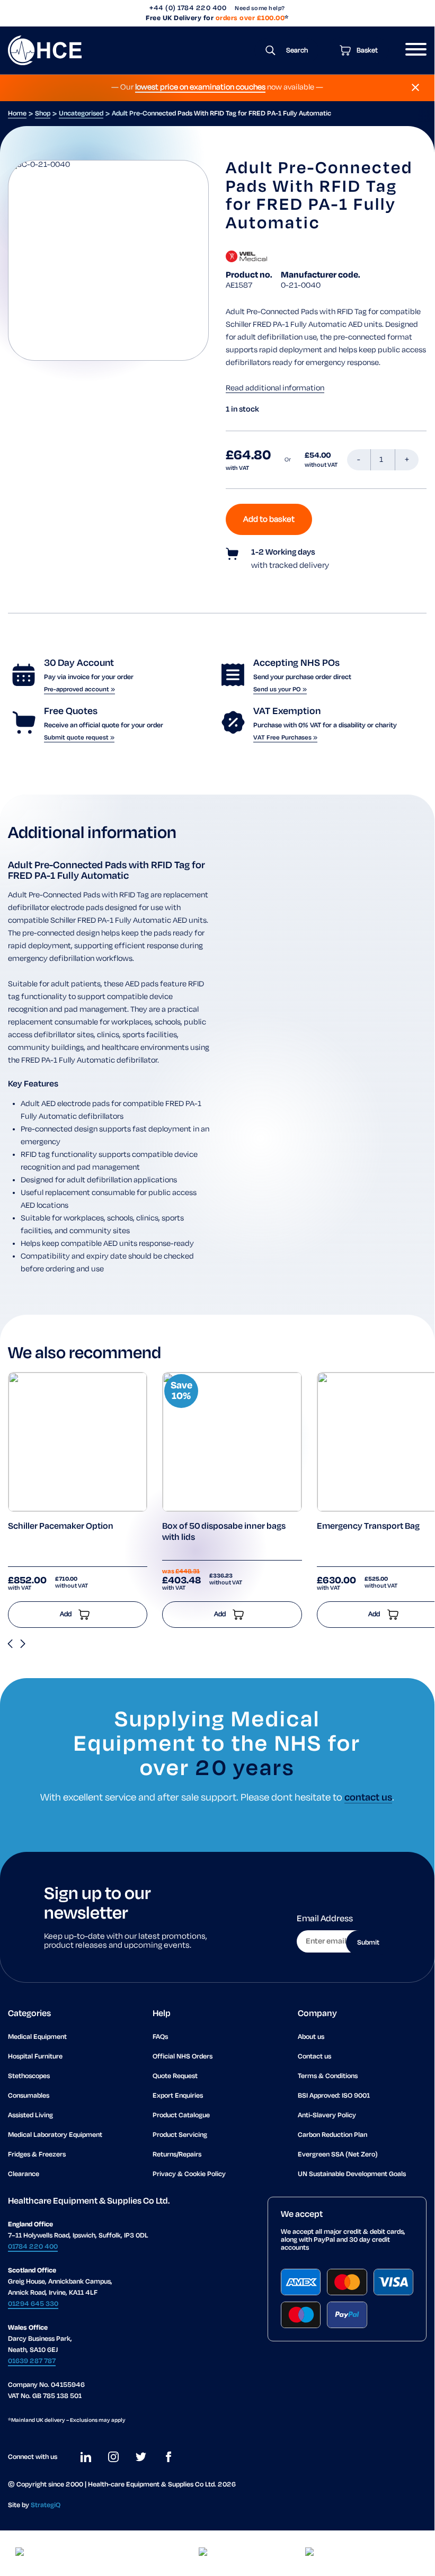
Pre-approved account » (79, 689)
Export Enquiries (178, 2096)
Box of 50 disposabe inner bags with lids (224, 1532)
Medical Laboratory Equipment (55, 2135)
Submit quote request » (79, 738)
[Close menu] (415, 87)
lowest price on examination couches (200, 87)
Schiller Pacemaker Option (61, 1527)
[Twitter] (141, 2457)
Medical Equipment (37, 2037)
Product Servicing (180, 2135)
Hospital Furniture (35, 2057)
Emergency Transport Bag (368, 1527)
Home (17, 114)
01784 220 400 (33, 2247)
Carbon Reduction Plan (332, 2135)
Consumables (29, 2096)
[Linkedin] (86, 2457)
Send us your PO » (280, 689)
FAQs (160, 2037)
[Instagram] (113, 2457)
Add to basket (269, 519)
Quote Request (175, 2076)
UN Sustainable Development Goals (352, 2174)
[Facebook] (168, 2457)
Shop (43, 114)
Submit (368, 1943)
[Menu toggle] (412, 50)
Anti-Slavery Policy (327, 2115)
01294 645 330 (33, 2304)
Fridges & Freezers (37, 2155)
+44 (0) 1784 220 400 (188, 8)
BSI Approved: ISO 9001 (334, 2096)
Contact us (314, 2057)
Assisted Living (30, 2115)
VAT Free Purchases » (285, 738)
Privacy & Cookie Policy (189, 2174)
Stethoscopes (29, 2076)
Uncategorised (81, 114)
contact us (368, 1798)
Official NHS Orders (183, 2057)
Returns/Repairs (177, 2155)
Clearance (24, 2174)
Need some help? (260, 8)
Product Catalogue (181, 2115)
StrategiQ (46, 2505)
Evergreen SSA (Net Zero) (338, 2155)
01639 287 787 (32, 2361)
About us (311, 2037)
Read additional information (275, 388)
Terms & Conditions (328, 2076)
